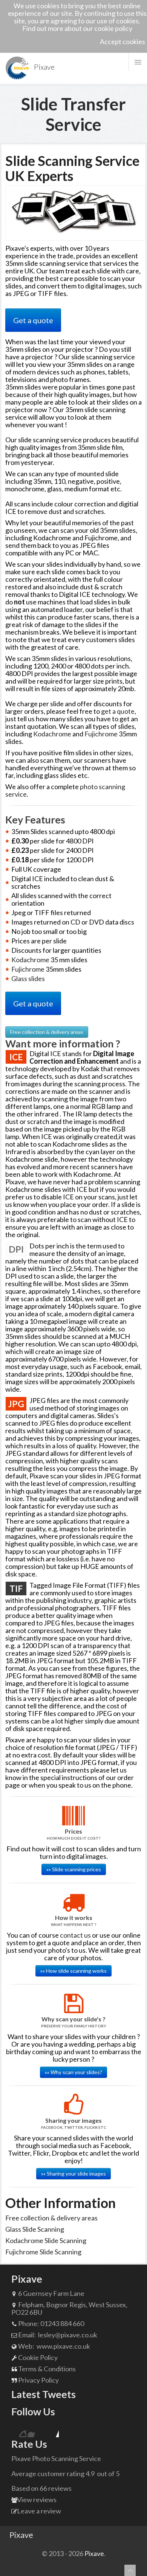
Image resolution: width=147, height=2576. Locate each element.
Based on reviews (41, 2488)
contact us (75, 1935)
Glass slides (28, 978)
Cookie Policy (37, 2357)
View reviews (37, 2499)
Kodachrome (52, 734)
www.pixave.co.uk (63, 2346)
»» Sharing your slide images (73, 2173)
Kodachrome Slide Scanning (46, 2240)
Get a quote (33, 320)
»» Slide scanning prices (74, 1869)
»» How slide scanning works (73, 1971)
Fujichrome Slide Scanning (43, 2252)
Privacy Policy (38, 2380)
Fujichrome (101, 734)
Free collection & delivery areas (47, 1032)
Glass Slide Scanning (35, 2229)
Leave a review (39, 2511)
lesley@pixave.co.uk (67, 2335)
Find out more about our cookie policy (77, 28)
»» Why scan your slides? (73, 2072)
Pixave (21, 2535)
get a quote (118, 711)
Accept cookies (122, 41)
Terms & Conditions (46, 2369)
